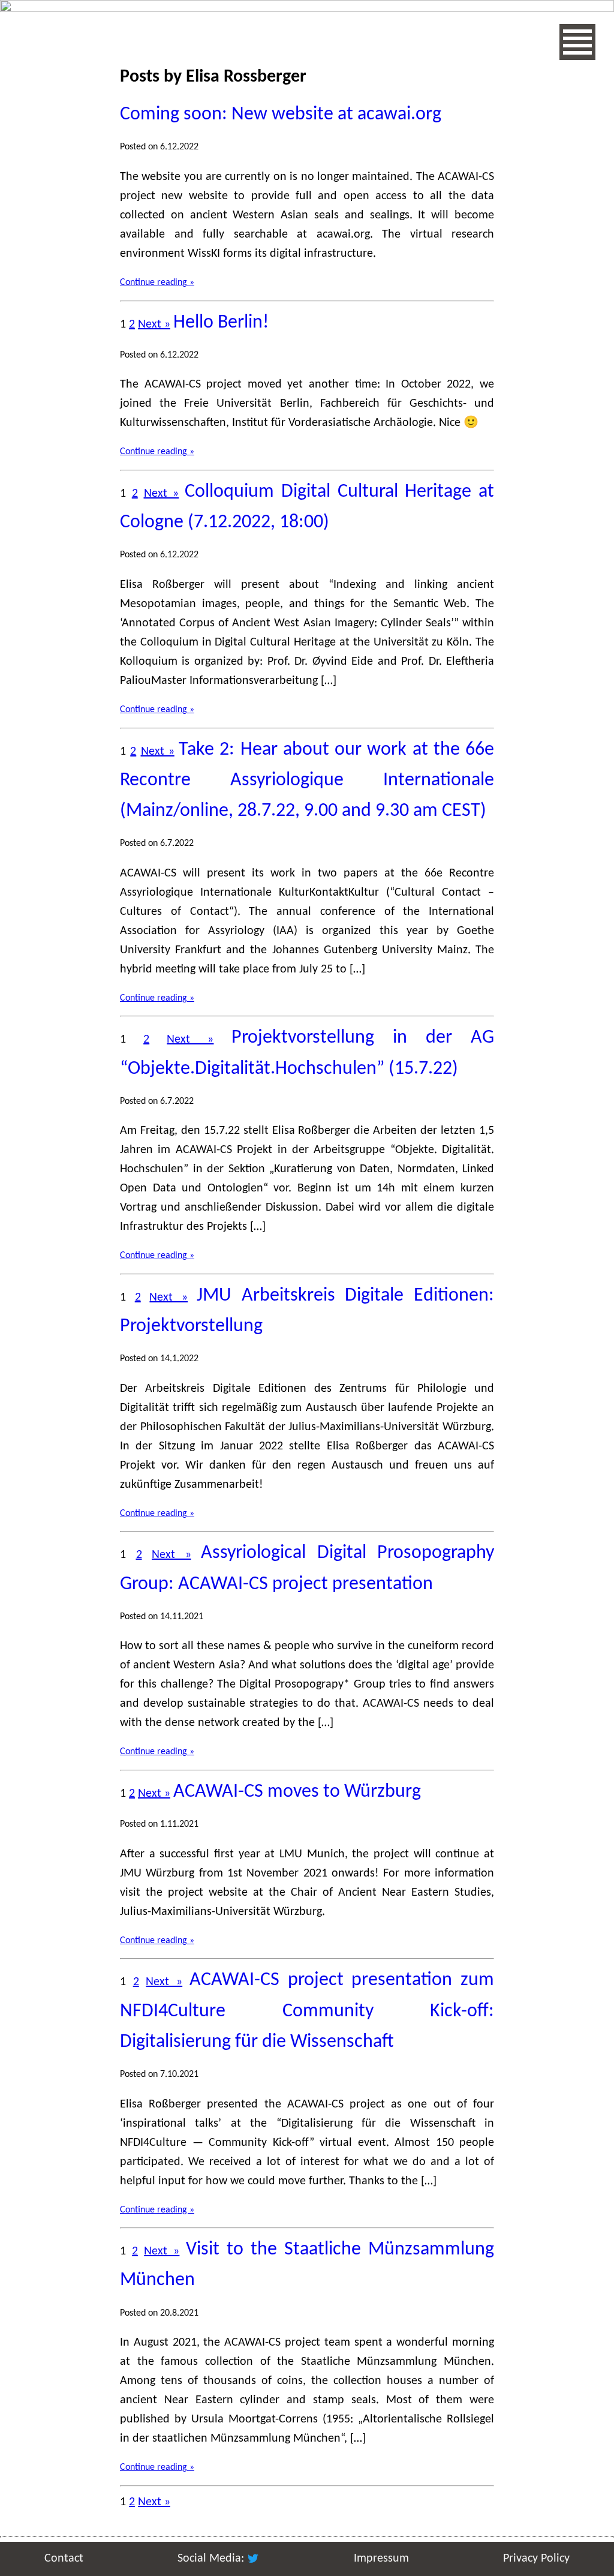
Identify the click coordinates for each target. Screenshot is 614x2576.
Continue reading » (157, 283)
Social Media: (212, 2559)
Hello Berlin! (221, 323)
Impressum (381, 2559)
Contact (64, 2559)
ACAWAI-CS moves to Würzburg (297, 1792)
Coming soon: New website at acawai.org (281, 115)
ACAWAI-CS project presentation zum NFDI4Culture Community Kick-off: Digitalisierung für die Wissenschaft (307, 2011)
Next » (154, 325)
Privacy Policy (536, 2559)
